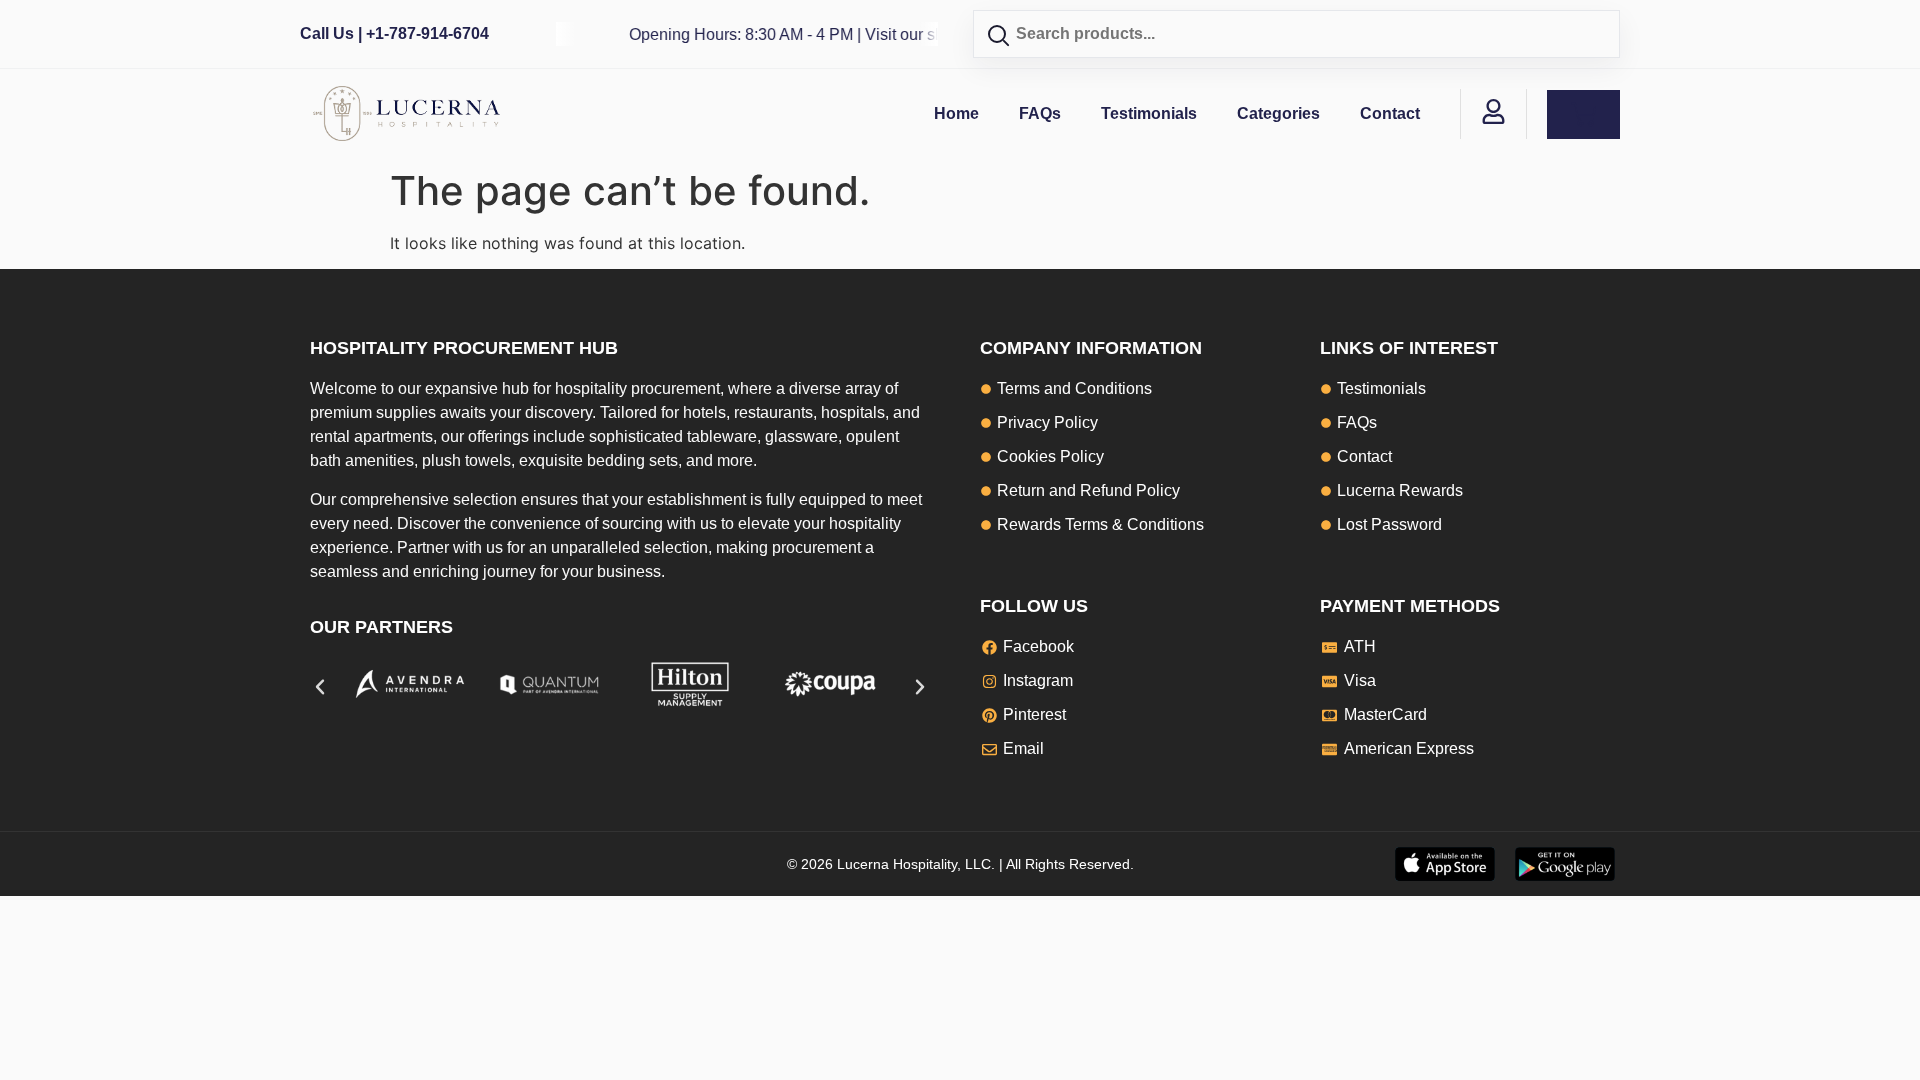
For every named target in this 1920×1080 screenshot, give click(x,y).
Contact (1390, 113)
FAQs (1040, 113)
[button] (320, 687)
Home (956, 113)
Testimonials (1149, 113)
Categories (1278, 113)
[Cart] (1583, 114)
